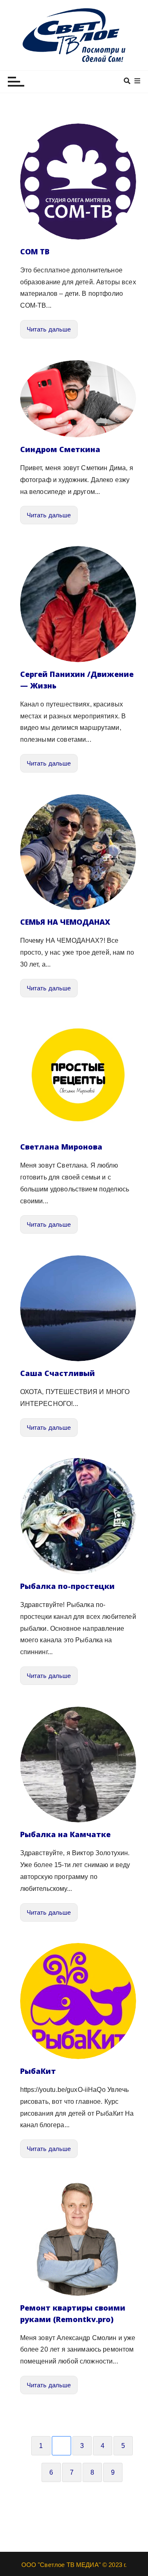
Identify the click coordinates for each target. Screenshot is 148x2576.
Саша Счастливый (58, 1373)
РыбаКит (38, 2071)
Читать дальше (49, 329)
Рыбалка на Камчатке (65, 1834)
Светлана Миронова (61, 1147)
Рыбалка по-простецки (67, 1586)
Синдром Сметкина (60, 449)
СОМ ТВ (35, 251)
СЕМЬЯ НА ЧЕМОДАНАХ (65, 922)
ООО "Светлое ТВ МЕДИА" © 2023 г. (74, 2565)
